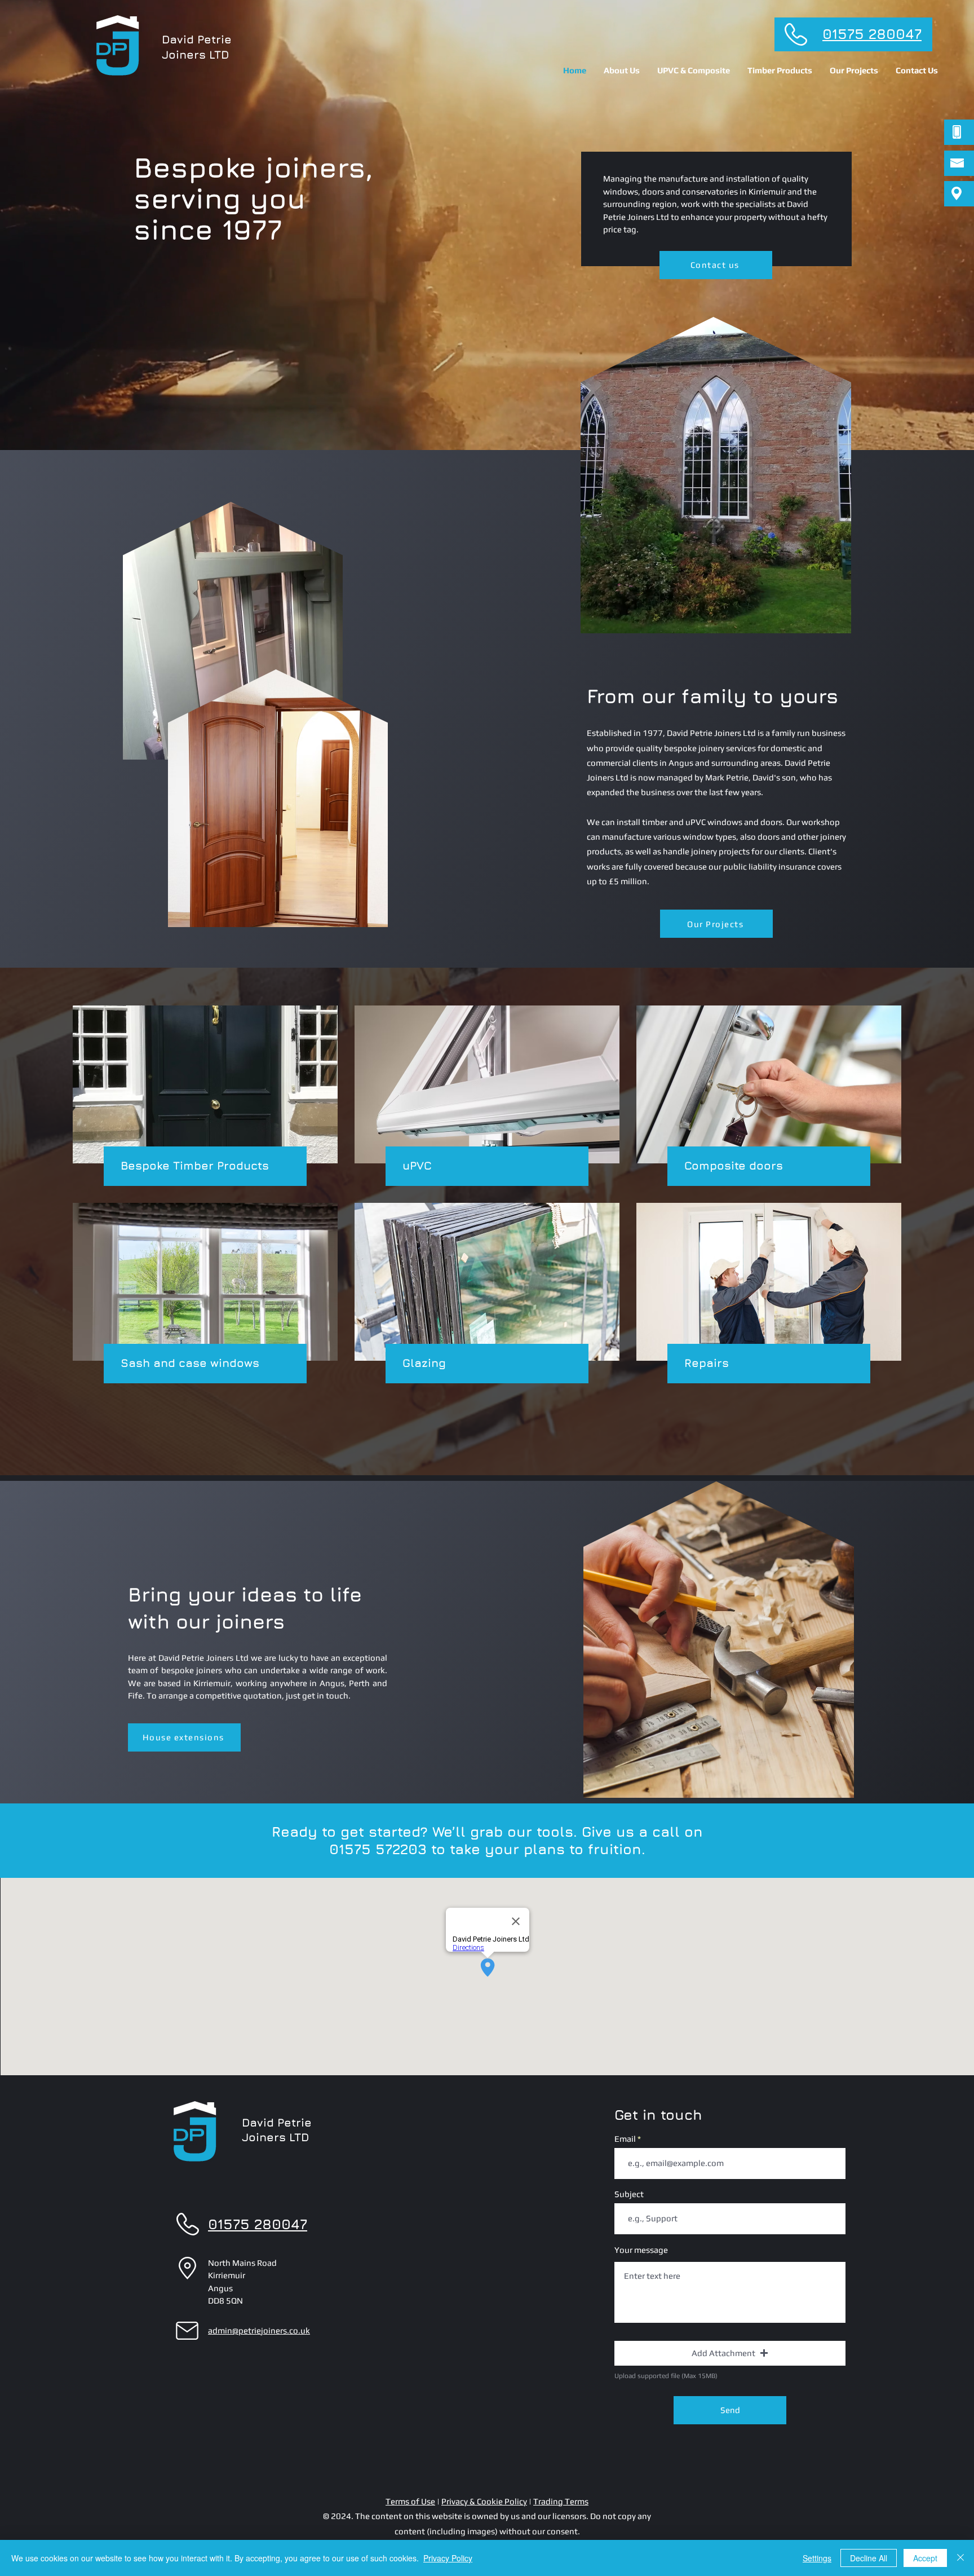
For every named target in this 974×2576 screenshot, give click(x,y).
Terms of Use (410, 2501)
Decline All (869, 2558)
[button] (694, 70)
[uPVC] (487, 1096)
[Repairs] (769, 1293)
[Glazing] (487, 1293)
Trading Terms (561, 2501)
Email (625, 2139)
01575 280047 (872, 34)
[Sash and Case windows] (205, 1293)
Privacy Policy (448, 2558)
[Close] (960, 2558)
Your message (641, 2250)
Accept (925, 2558)
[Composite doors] (769, 1096)
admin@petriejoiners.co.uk (259, 2330)
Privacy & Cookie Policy (484, 2501)
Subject (629, 2194)
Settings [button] (817, 2558)
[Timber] (205, 1096)
